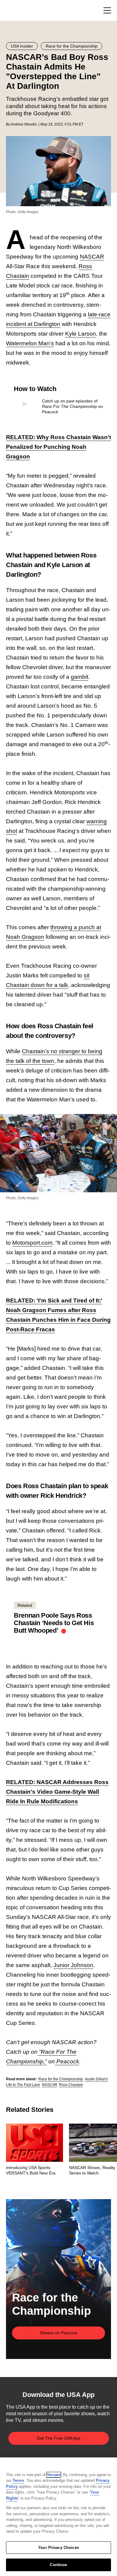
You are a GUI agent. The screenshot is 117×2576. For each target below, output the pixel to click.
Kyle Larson (81, 334)
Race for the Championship (61, 2079)
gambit (79, 677)
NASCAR (92, 257)
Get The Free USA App (59, 2438)
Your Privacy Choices (58, 2548)
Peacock (67, 2061)
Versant (54, 2475)
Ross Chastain (71, 2085)
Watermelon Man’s (30, 343)
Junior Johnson (73, 1965)
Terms (18, 2480)
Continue (58, 2565)
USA (14, 11)
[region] (58, 2517)
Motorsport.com (32, 1243)
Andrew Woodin (24, 124)
